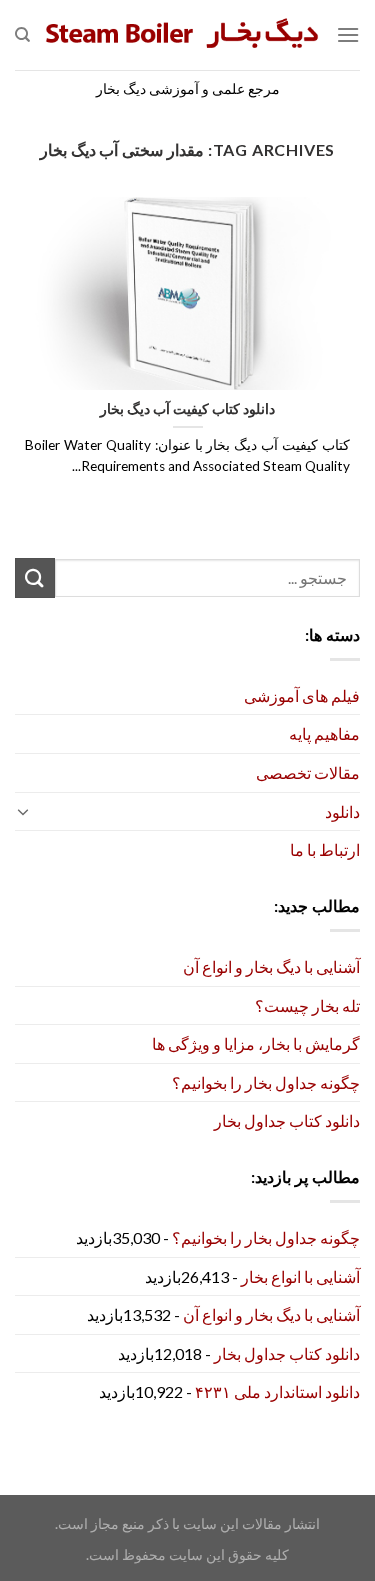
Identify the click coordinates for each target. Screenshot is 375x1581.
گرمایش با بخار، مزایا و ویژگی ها (256, 1043)
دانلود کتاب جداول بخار (287, 1120)
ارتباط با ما (325, 849)
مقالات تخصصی (308, 772)
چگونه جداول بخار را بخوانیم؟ (266, 1082)
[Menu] (348, 34)
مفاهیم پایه (324, 733)
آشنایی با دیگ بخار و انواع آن (271, 966)
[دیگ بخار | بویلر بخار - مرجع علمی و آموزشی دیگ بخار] (182, 35)
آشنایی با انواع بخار (300, 1276)
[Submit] (35, 577)
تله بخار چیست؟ (307, 1005)
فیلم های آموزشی (302, 695)
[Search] (22, 35)
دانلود (342, 811)
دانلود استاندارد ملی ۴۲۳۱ (277, 1391)
